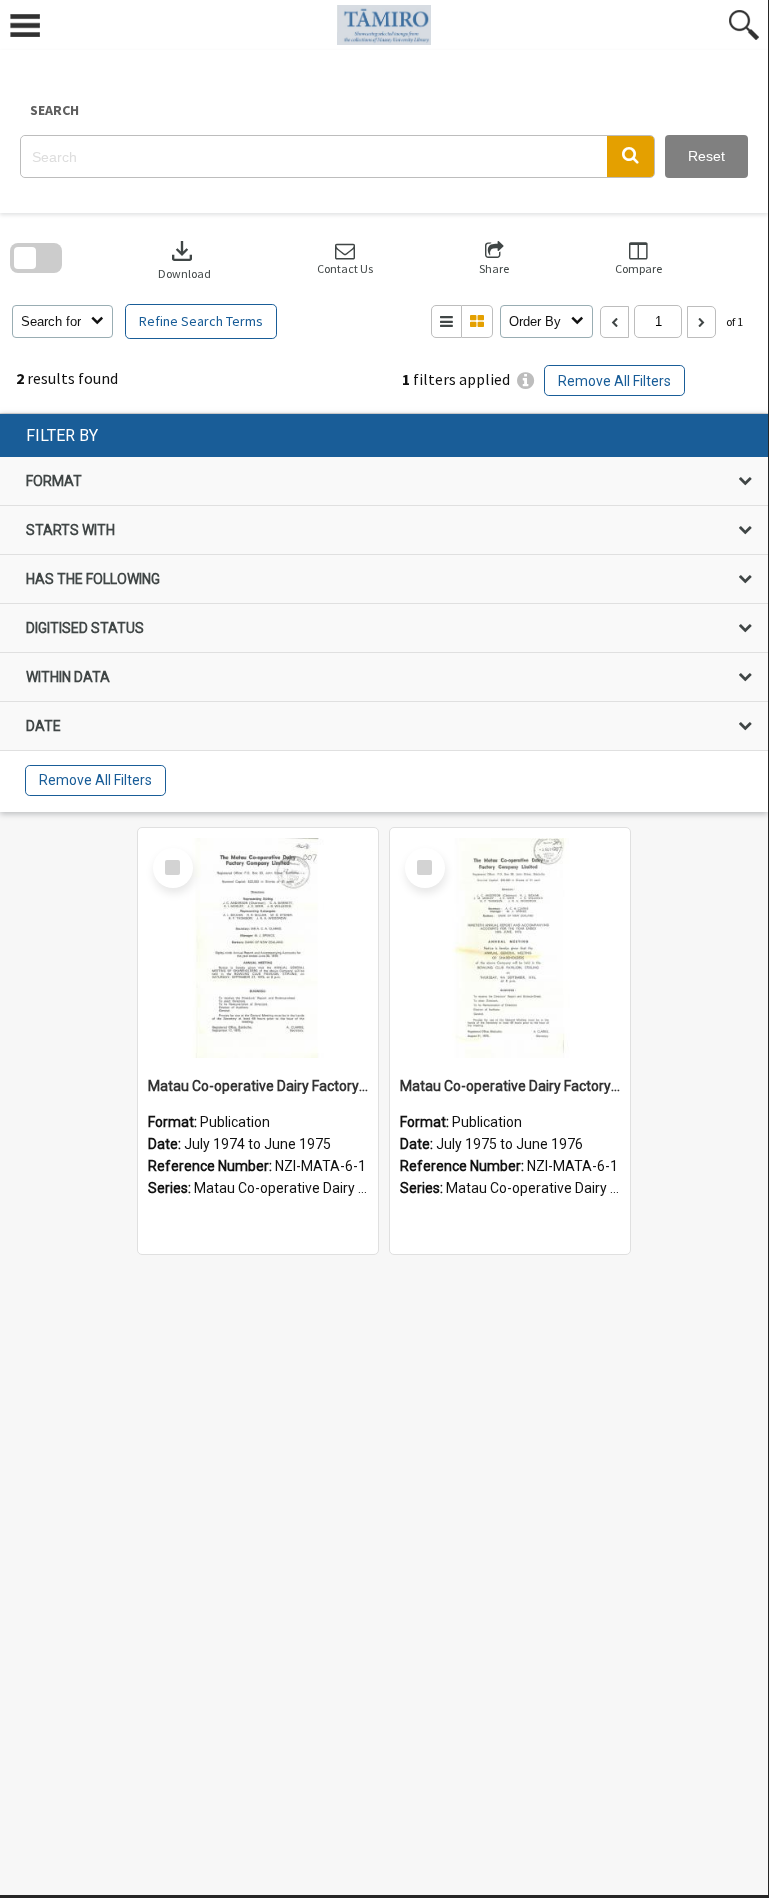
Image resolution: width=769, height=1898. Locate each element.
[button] (630, 156)
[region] (384, 613)
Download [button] (184, 258)
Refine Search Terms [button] (201, 321)
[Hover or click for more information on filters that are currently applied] (525, 380)
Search (54, 110)
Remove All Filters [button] (614, 381)
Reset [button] (706, 156)
